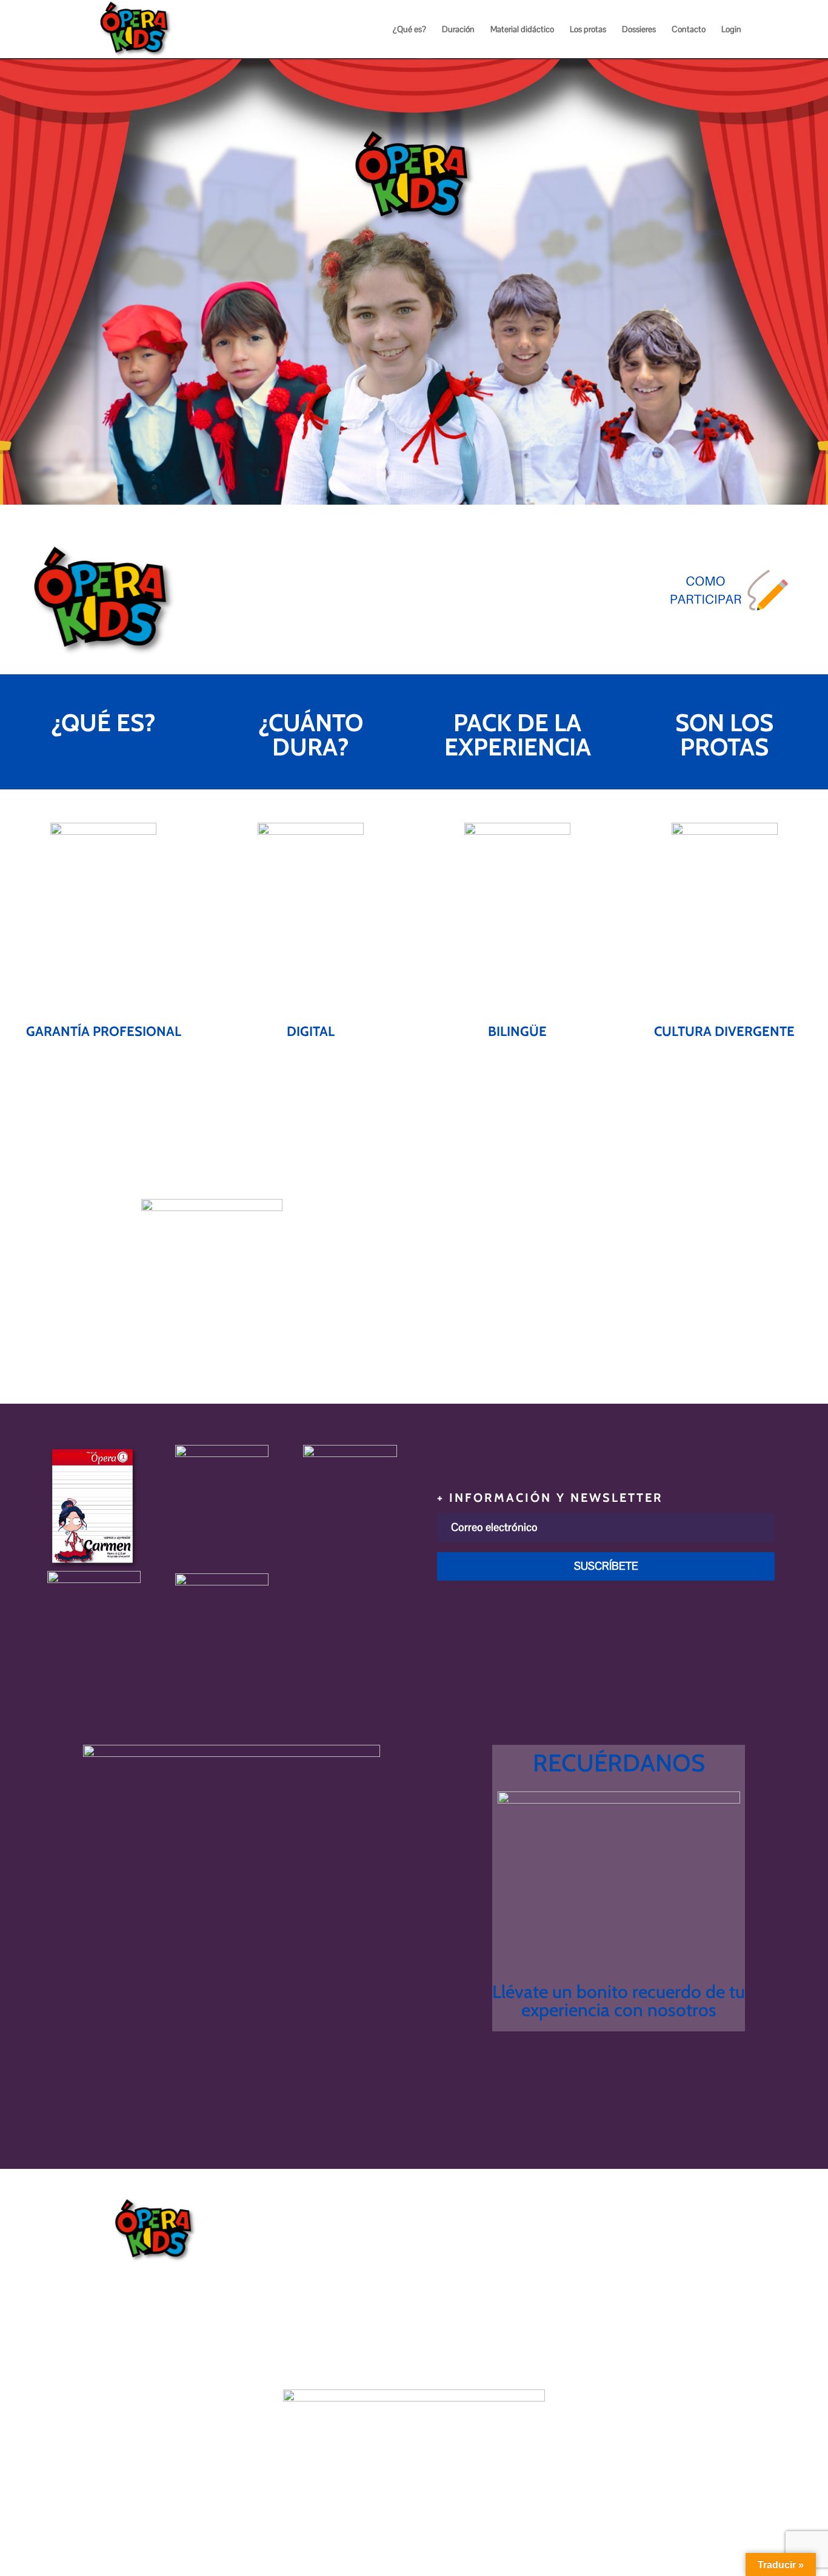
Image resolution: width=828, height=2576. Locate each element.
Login (731, 30)
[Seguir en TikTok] (768, 654)
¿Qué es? (409, 30)
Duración (458, 30)
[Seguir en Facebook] (739, 654)
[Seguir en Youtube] (681, 654)
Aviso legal (466, 2238)
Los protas (588, 30)
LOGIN (136, 1166)
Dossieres (639, 30)
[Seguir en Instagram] (710, 654)
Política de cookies (484, 2269)
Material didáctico (522, 30)
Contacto (689, 30)
